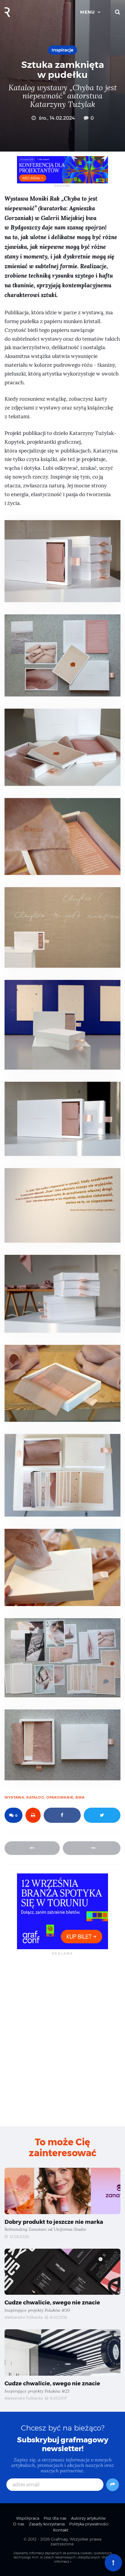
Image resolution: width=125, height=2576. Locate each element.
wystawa (14, 1797)
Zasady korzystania (47, 2524)
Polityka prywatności (89, 2524)
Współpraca (28, 2518)
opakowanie (60, 1797)
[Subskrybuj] (113, 2485)
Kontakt (61, 2530)
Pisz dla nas (55, 2518)
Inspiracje (62, 50)
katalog (35, 1797)
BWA (80, 1797)
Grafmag (59, 2539)
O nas (19, 2524)
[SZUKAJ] (118, 12)
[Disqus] (62, 2040)
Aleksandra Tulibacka (24, 2317)
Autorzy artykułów (88, 2518)
